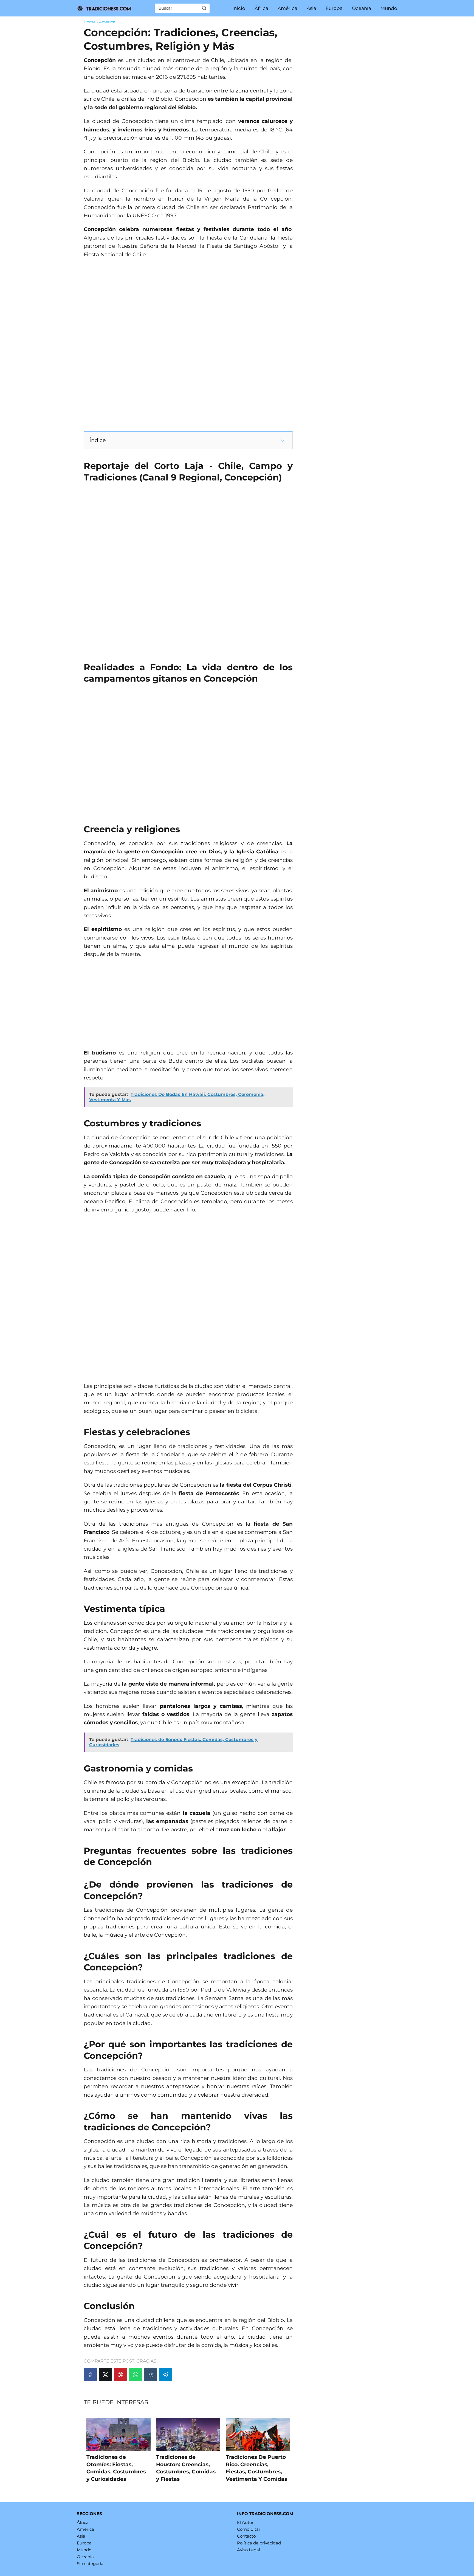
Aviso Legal (249, 2550)
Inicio (239, 8)
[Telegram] (166, 2375)
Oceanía (362, 8)
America (85, 2529)
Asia (311, 8)
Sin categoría (90, 2564)
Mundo (389, 8)
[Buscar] (204, 8)
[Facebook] (90, 2375)
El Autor (245, 2522)
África (261, 8)
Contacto (246, 2536)
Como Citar (249, 2529)
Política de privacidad (259, 2543)
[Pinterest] (120, 2375)
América (287, 8)
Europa (334, 8)
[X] (105, 2375)
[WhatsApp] (136, 2375)
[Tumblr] (151, 2375)
